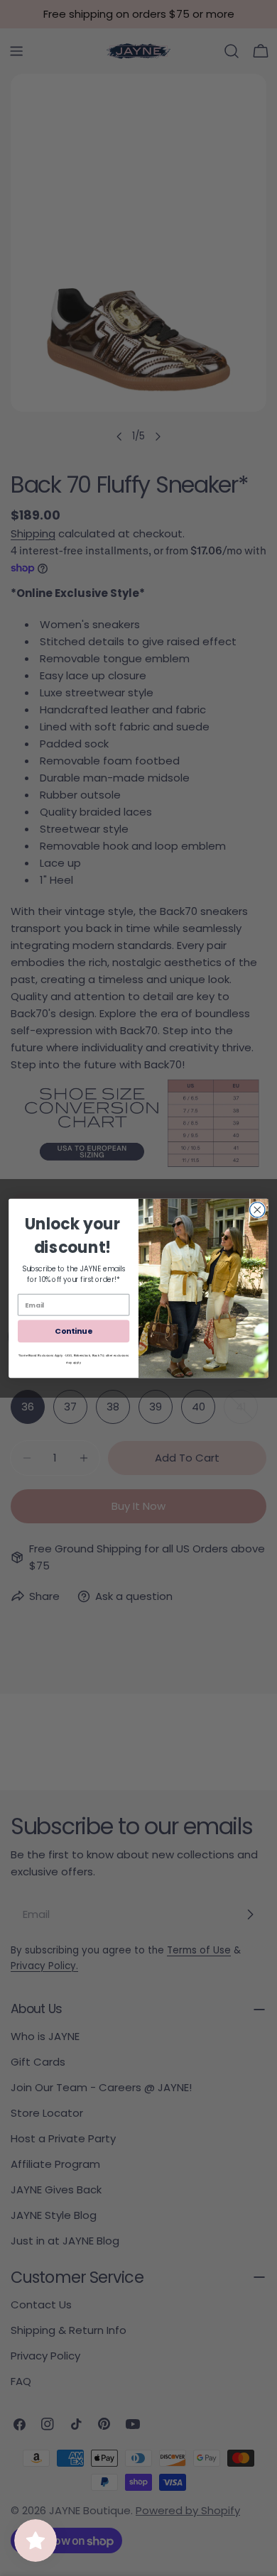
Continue (74, 1331)
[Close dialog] (257, 1209)
